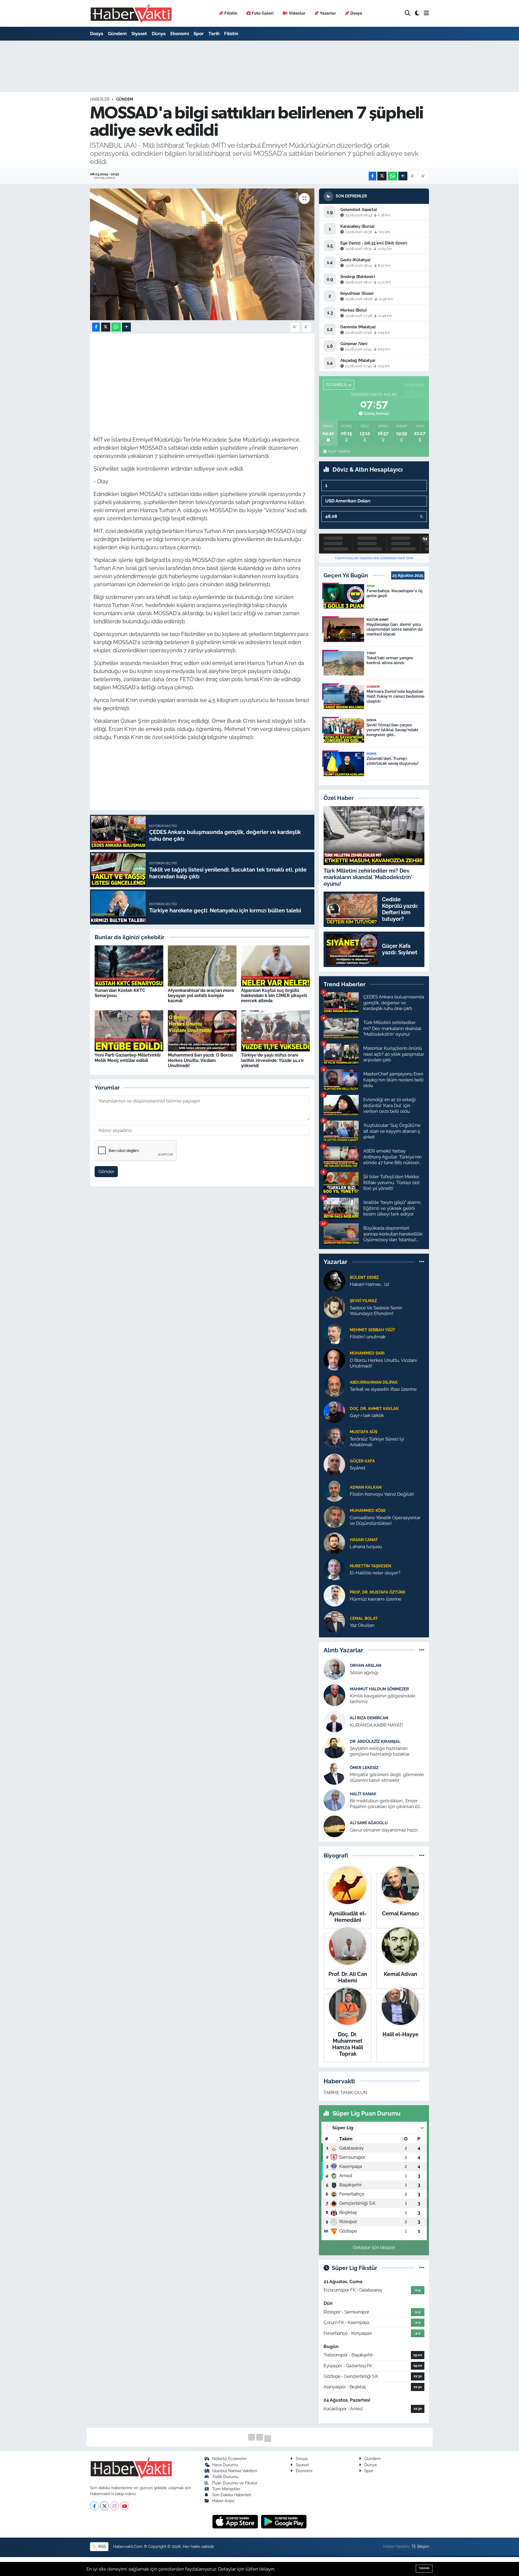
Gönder (106, 1171)
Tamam (424, 2568)
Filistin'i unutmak (368, 1337)
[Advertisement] (202, 375)
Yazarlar (328, 13)
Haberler (100, 99)
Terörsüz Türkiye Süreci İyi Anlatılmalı (377, 1442)
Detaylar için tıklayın (374, 2247)
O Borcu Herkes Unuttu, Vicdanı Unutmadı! (383, 1363)
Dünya (159, 34)
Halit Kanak (363, 1794)
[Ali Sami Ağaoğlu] (334, 1826)
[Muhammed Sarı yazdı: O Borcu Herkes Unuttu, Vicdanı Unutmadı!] (202, 1030)
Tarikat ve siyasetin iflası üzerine (383, 1389)
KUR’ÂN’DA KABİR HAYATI (376, 1725)
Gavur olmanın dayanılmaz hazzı (384, 1830)
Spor (199, 34)
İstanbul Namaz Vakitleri (234, 2471)
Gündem (117, 34)
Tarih (214, 34)
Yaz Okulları (362, 1625)
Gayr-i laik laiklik (367, 1415)
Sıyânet (358, 1468)
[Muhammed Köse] (334, 1517)
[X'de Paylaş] (382, 176)
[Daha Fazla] (403, 176)
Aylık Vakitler (339, 451)
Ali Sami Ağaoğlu (369, 1823)
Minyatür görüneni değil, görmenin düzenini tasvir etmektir (387, 1777)
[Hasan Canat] (334, 1543)
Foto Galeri (263, 13)
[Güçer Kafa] (334, 1464)
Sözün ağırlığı (364, 1673)
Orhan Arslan (365, 1665)
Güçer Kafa (362, 1461)
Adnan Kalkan (366, 1487)
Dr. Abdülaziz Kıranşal (375, 1741)
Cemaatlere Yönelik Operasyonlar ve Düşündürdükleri (385, 1520)
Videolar (297, 13)
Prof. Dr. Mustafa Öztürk (378, 1592)
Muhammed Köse (368, 1510)
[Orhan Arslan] (334, 1669)
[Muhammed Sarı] (334, 1359)
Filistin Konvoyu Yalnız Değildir (382, 1494)
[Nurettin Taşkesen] (334, 1569)
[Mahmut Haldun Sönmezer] (334, 1695)
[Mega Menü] (426, 13)
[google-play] (284, 2521)
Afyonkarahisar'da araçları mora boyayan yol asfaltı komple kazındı (201, 996)
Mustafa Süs (364, 1432)
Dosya (356, 13)
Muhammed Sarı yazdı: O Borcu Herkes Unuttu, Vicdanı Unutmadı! (200, 1060)
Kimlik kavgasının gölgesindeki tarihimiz (383, 1699)
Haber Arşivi (223, 2501)
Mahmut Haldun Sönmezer (379, 1689)
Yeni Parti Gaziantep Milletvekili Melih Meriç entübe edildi (128, 1058)
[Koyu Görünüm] (417, 13)
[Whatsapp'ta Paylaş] (392, 176)
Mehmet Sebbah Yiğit (372, 1330)
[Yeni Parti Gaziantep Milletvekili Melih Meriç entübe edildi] (129, 1030)
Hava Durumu (225, 2465)
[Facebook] (94, 2506)
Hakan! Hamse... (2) (370, 1284)
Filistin (231, 13)
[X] (104, 2506)
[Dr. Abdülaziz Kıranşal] (334, 1747)
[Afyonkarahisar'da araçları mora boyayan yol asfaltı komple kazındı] (202, 965)
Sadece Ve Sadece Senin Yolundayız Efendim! (376, 1311)
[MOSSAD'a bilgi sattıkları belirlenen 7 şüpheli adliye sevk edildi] (202, 254)
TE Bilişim (420, 2546)
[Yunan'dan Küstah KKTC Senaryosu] (129, 965)
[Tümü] (422, 1262)
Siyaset (139, 34)
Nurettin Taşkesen (370, 1566)
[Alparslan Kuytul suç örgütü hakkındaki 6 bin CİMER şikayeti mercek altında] (275, 965)
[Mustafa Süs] (334, 1438)
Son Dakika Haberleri (232, 2495)
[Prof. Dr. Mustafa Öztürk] (334, 1595)
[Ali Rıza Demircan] (334, 1721)
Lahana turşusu (366, 1547)
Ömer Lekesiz (364, 1768)
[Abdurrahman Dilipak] (334, 1385)
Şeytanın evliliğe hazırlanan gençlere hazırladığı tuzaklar (380, 1751)
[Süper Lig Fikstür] (422, 2268)
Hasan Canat (364, 1540)
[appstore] (236, 2521)
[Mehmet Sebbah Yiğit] (334, 1333)
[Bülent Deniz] (334, 1280)
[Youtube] (124, 2506)
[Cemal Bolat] (334, 1621)
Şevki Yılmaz (363, 1301)
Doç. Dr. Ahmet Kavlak (374, 1408)
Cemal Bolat (364, 1618)
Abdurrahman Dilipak (374, 1382)
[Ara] (407, 13)
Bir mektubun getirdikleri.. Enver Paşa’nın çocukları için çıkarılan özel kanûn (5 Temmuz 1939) (387, 1804)
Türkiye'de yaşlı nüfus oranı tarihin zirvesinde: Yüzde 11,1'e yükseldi (272, 1060)
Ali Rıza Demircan (369, 1718)
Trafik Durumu (225, 2477)
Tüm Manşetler (226, 2489)
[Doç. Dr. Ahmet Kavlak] (334, 1412)
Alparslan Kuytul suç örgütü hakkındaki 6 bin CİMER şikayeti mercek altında (274, 996)
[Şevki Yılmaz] (334, 1307)
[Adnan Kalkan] (334, 1490)
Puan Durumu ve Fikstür (235, 2483)
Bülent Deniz (364, 1277)
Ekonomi (180, 34)
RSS (102, 2546)
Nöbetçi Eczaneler (229, 2459)
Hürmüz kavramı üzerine (376, 1599)
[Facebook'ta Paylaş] (372, 176)
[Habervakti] (131, 13)
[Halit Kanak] (334, 1800)
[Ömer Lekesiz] (334, 1774)
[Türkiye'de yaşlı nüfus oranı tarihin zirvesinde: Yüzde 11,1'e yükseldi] (275, 1030)
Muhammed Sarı (367, 1353)
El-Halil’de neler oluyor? (375, 1573)
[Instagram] (114, 2506)
